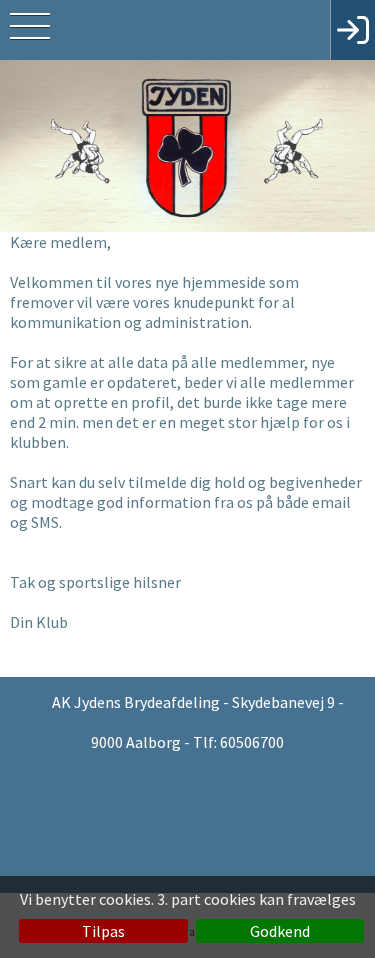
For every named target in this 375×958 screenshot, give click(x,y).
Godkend (280, 931)
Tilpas (103, 931)
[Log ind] (352, 30)
